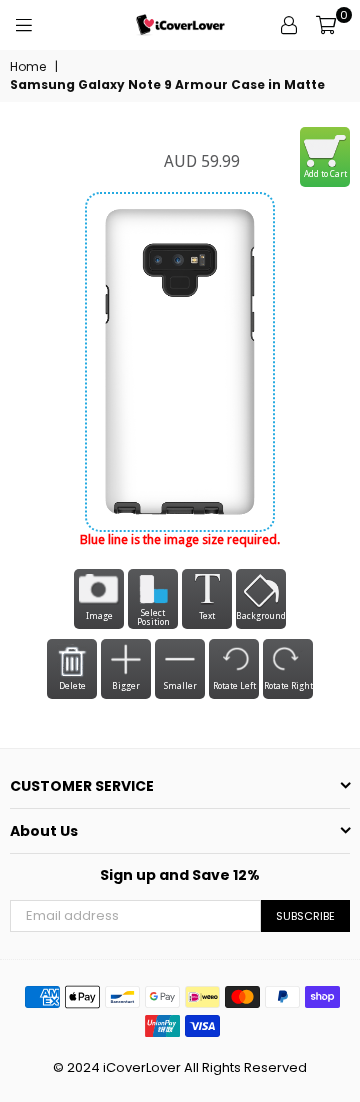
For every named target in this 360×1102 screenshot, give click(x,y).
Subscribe (305, 916)
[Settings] (289, 25)
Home (28, 67)
